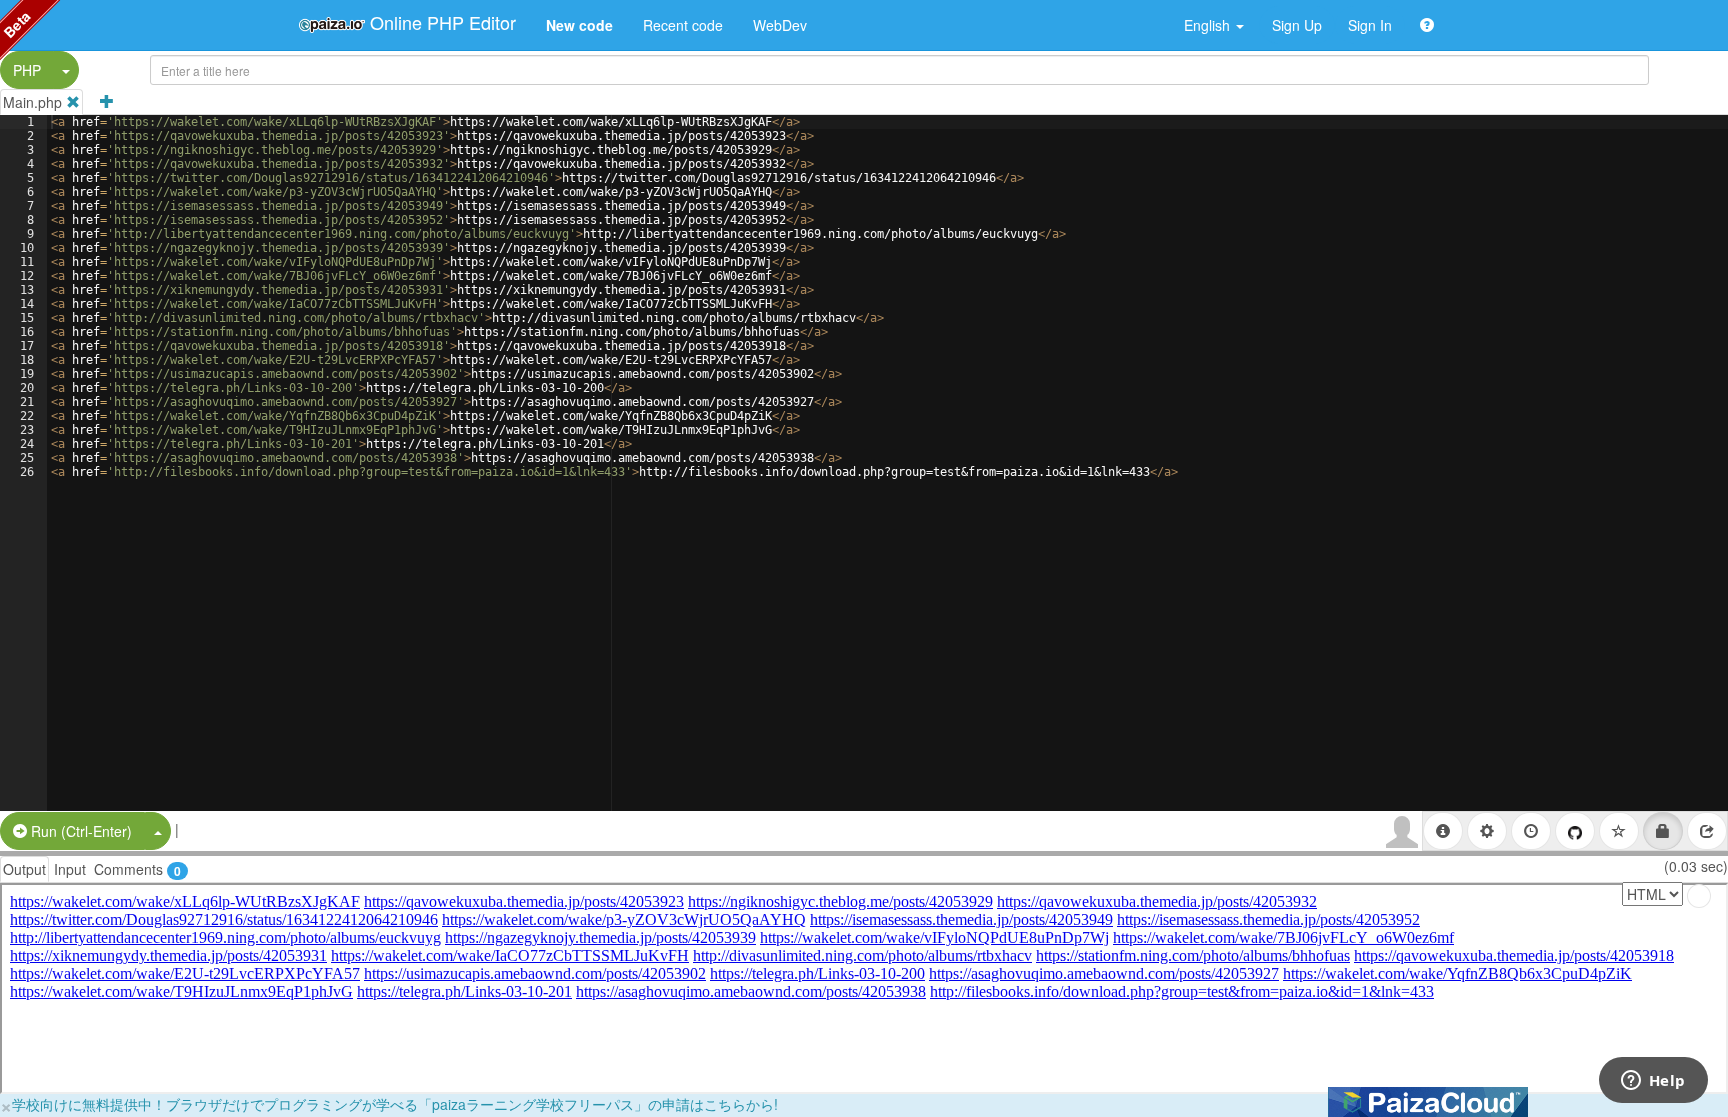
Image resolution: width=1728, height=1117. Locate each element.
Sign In (1370, 25)
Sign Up (1297, 25)
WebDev (780, 25)
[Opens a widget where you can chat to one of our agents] (1653, 1082)
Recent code (683, 25)
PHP (27, 70)
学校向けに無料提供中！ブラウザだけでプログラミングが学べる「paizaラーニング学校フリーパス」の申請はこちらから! (395, 1104)
